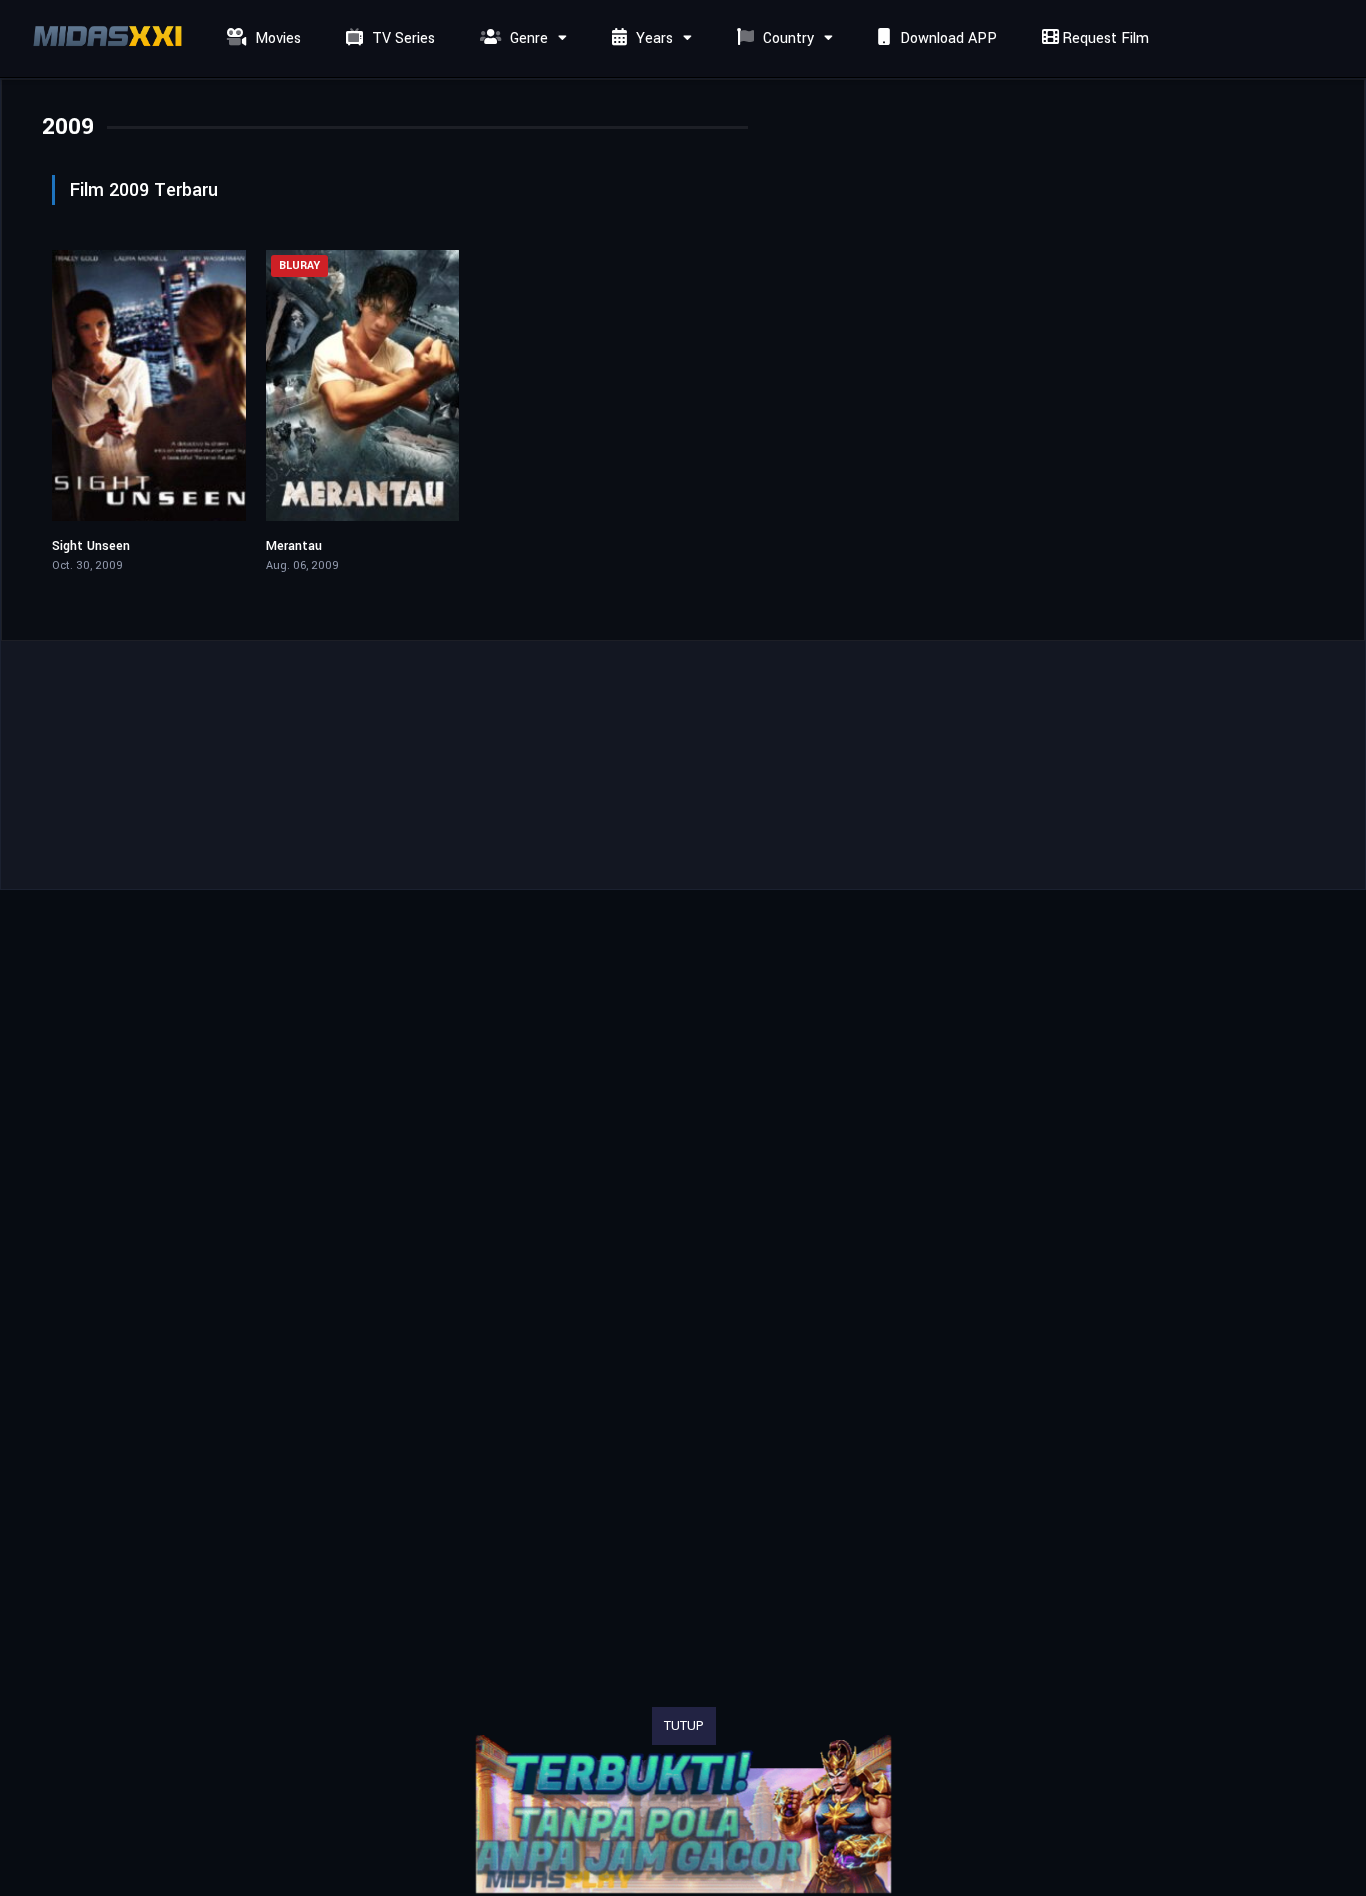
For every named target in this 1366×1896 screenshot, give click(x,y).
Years (652, 38)
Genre (527, 38)
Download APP (946, 38)
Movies (276, 38)
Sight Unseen (91, 546)
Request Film (1103, 38)
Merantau (294, 546)
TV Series (401, 38)
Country (786, 38)
